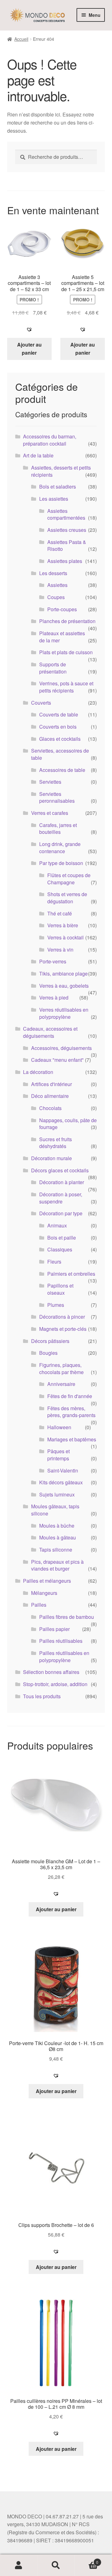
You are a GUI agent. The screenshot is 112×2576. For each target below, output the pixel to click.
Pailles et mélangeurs (47, 1581)
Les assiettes (54, 499)
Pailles (39, 1605)
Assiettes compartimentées (66, 514)
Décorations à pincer (62, 1317)
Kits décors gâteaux (61, 1482)
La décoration (38, 1072)
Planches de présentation (67, 621)
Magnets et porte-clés (63, 1329)
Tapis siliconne (56, 1550)
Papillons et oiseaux (60, 1289)
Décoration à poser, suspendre (61, 1198)
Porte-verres (53, 961)
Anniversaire (61, 1384)
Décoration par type (61, 1213)
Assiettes (57, 585)
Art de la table (38, 455)
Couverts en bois (58, 727)
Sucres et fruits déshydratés (56, 1143)
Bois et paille (62, 1238)
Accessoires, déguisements (61, 1048)
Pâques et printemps (58, 1455)
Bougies (48, 1353)
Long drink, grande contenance (60, 848)
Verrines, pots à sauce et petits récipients (66, 687)
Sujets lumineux (57, 1494)
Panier (86, 2560)
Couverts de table (59, 714)
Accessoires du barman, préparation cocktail (50, 440)
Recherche (56, 2565)
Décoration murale (51, 1158)
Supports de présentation (53, 668)
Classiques (60, 1249)
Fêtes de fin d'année (70, 1396)
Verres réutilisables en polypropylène (64, 1013)
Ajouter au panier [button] (29, 349)
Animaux (57, 1225)
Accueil (21, 39)
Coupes (56, 597)
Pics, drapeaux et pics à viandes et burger (57, 1565)
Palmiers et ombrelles (71, 1274)
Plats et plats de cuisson (66, 652)
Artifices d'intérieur (51, 1084)
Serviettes (50, 782)
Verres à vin (60, 950)
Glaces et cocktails (60, 739)
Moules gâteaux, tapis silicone (55, 1510)
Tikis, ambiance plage (63, 974)
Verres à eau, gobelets (64, 986)
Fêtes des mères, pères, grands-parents (71, 1412)
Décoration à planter (62, 1182)
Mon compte (19, 2565)
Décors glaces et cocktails (60, 1170)
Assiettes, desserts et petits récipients (61, 471)
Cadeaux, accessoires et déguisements (50, 1032)
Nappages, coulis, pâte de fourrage (68, 1124)
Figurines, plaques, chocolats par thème (61, 1368)
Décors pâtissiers (50, 1341)
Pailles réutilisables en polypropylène (64, 1657)
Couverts (41, 703)
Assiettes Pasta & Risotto (67, 546)
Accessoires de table (62, 770)
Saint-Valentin (63, 1470)
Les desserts (53, 573)
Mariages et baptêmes (72, 1439)
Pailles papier (54, 1629)
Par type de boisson (61, 863)
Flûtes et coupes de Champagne (69, 879)
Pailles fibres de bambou (67, 1617)
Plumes (56, 1305)
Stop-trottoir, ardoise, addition (55, 1684)
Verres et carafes (50, 813)
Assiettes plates (65, 561)
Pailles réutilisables (61, 1641)
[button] (29, 329)
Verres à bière (63, 925)
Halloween (59, 1427)
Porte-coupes (62, 609)
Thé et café (60, 913)
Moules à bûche (57, 1526)
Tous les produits (42, 1696)
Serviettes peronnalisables (57, 797)
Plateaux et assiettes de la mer (62, 637)
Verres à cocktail (65, 937)
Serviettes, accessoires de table (60, 754)
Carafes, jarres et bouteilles (58, 829)
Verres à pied (54, 997)
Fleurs (54, 1262)
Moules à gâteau (58, 1537)
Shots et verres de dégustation (67, 898)
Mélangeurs (44, 1593)
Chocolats (50, 1108)
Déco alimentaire (50, 1096)
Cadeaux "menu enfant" (57, 1060)
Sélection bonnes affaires (51, 1672)
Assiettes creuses (67, 530)
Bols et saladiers (58, 487)
